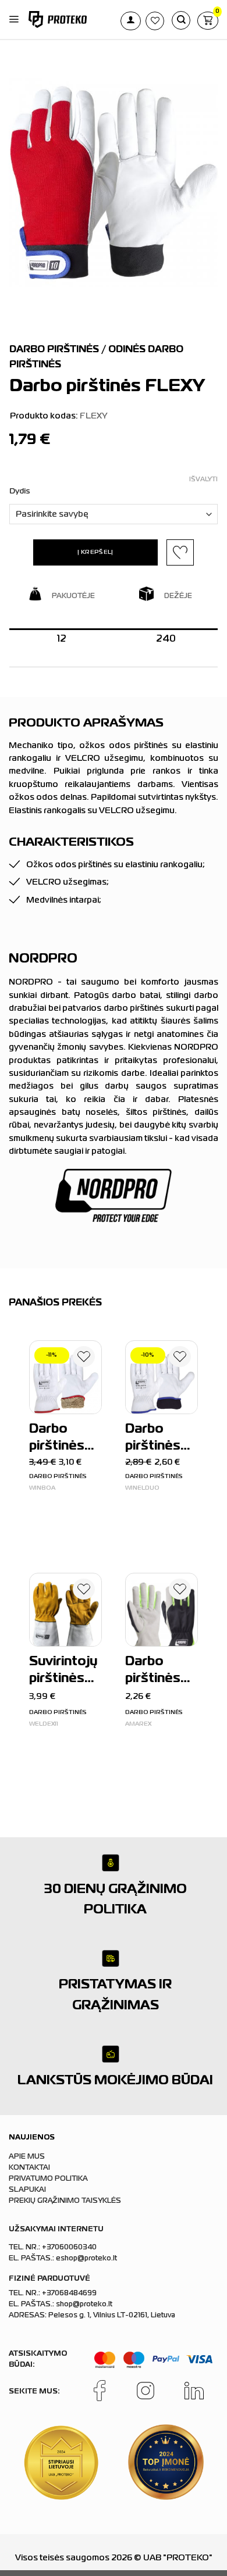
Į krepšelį (95, 552)
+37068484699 (69, 2294)
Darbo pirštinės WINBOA (58, 1439)
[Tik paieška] (181, 20)
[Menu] (14, 20)
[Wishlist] (84, 1359)
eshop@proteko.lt (86, 2259)
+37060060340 (69, 2248)
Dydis (20, 491)
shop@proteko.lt (84, 2305)
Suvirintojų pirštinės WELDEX (63, 1672)
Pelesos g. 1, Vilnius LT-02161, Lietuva (112, 2316)
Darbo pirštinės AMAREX (155, 1672)
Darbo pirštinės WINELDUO (160, 1439)
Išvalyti (203, 480)
